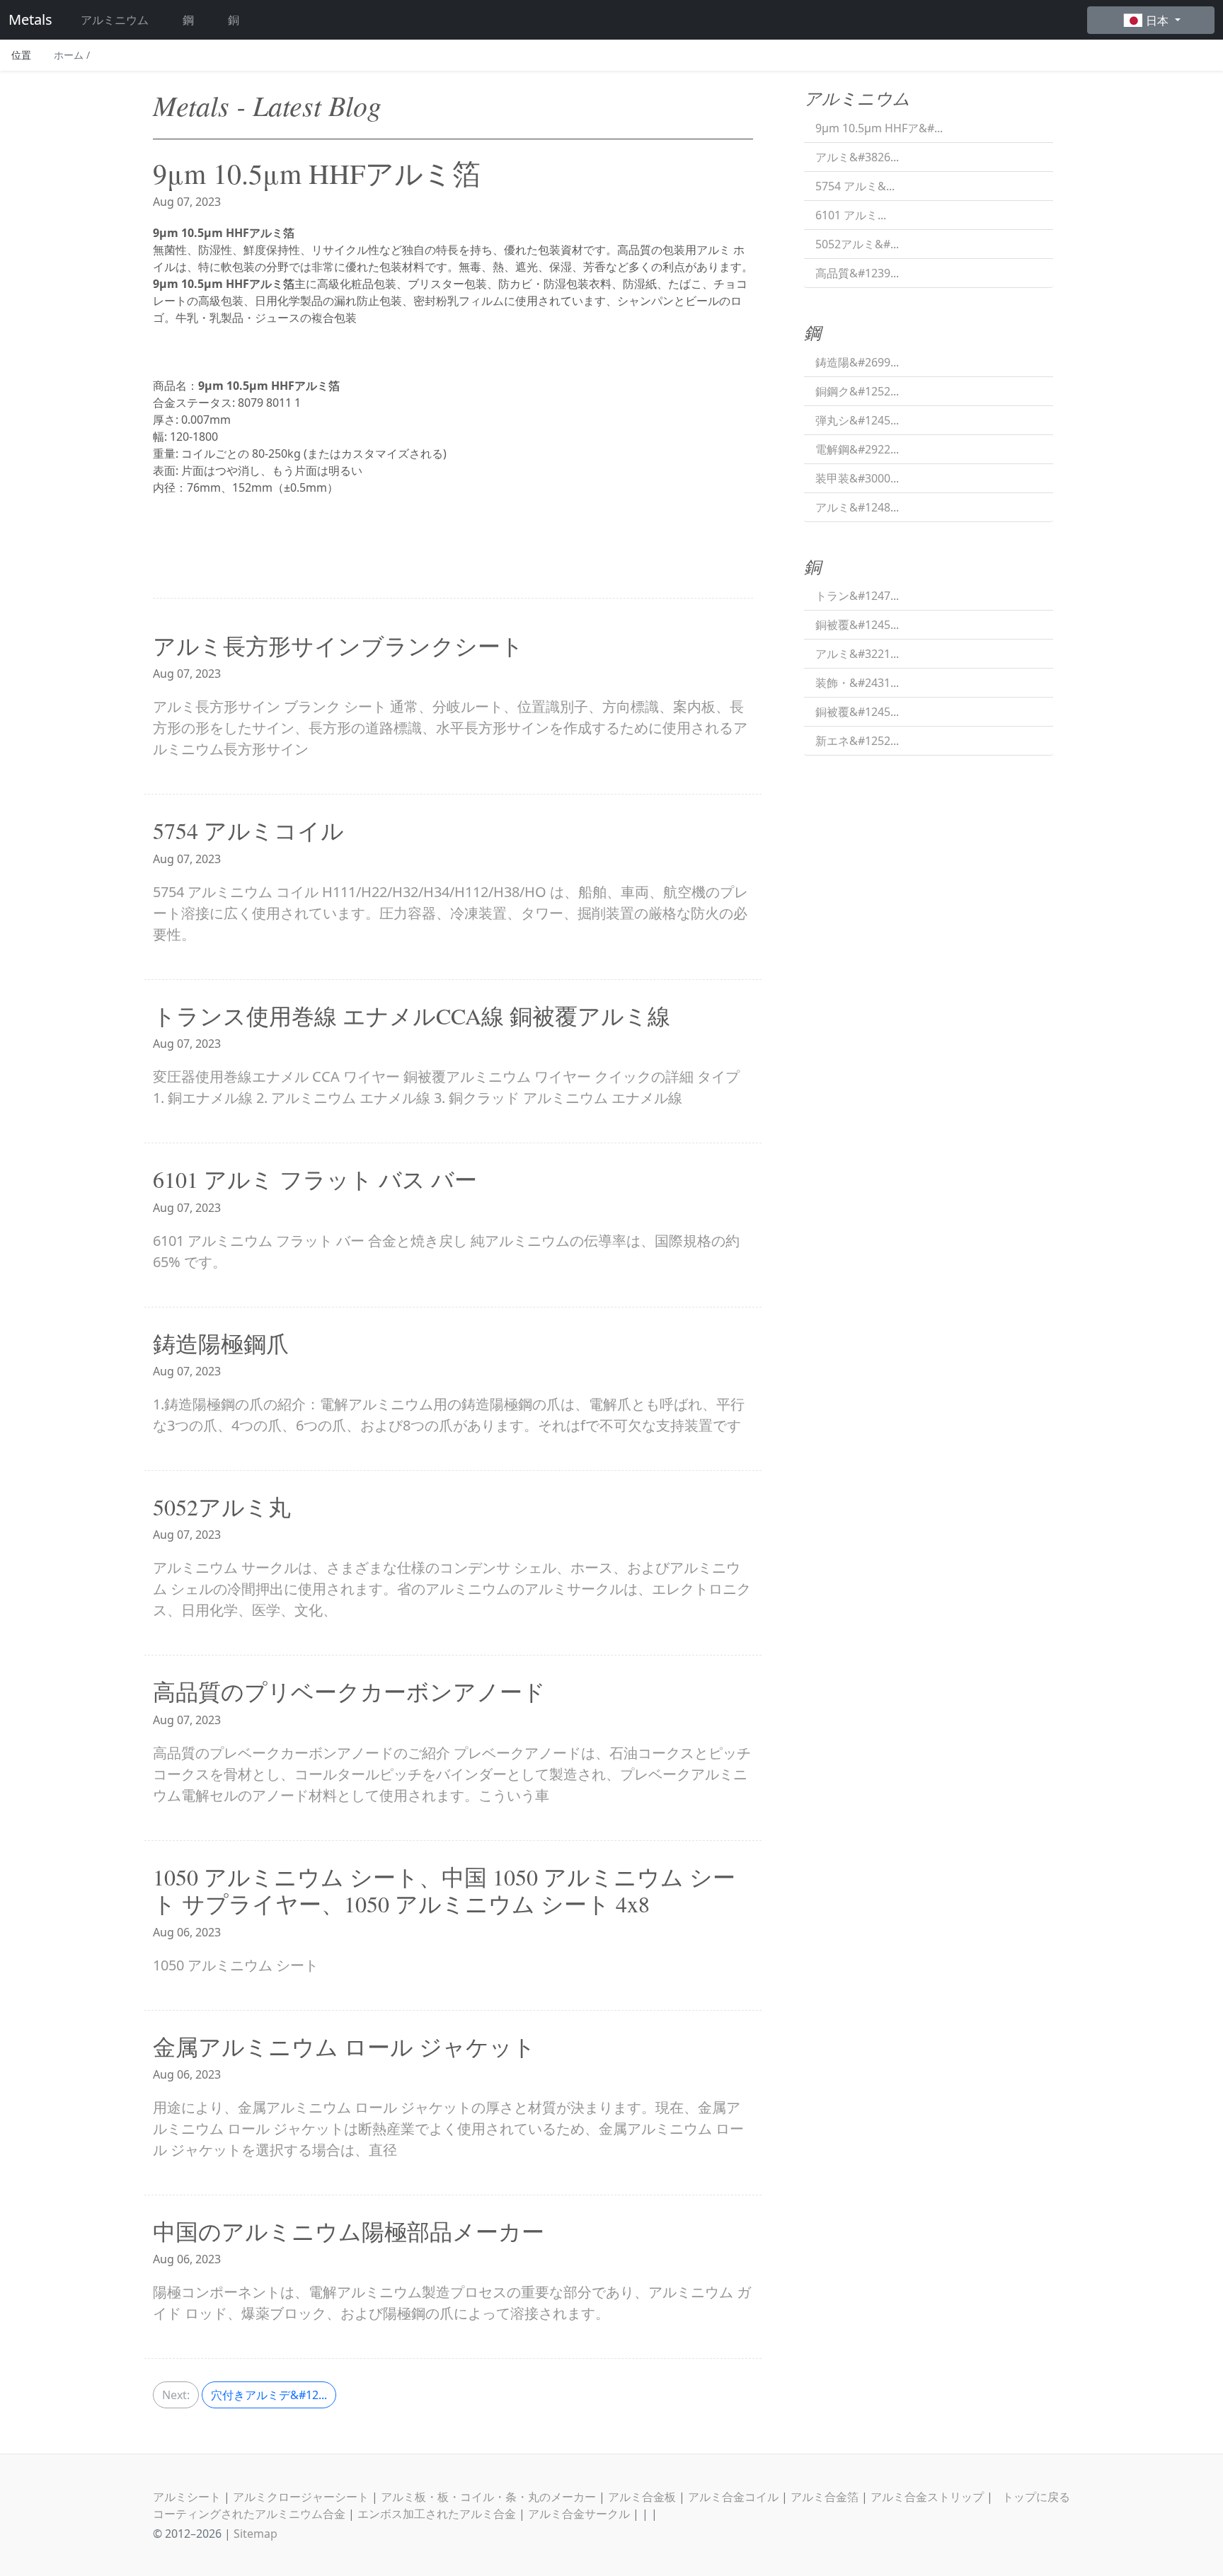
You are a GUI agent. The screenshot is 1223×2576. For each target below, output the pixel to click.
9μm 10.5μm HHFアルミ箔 (317, 173)
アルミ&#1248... (857, 507)
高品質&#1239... (857, 273)
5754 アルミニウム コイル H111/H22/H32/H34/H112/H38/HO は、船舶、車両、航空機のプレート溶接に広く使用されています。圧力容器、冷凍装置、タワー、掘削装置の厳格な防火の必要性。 (450, 913)
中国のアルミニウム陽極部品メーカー (349, 2231)
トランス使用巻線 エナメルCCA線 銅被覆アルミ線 (412, 1016)
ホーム (72, 55)
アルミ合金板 (642, 2497)
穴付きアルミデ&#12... (269, 2395)
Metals (30, 19)
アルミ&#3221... (857, 654)
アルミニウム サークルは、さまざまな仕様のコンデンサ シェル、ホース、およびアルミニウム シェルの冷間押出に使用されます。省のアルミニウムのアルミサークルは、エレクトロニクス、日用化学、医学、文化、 (452, 1589)
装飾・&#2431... (857, 683)
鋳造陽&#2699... (857, 362)
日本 (1159, 21)
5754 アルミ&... (855, 186)
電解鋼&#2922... (857, 449)
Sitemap (255, 2534)
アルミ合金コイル (733, 2497)
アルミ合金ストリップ (927, 2497)
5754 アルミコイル (248, 830)
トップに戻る (1036, 2497)
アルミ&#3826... (857, 157)
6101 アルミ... (851, 215)
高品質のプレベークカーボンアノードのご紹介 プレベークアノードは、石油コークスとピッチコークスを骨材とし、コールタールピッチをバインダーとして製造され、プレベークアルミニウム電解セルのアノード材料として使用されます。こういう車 (452, 1774)
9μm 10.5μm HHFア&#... (879, 128)
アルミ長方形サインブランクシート (338, 646)
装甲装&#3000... (857, 478)
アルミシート (187, 2497)
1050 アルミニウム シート (236, 1965)
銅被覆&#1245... (857, 625)
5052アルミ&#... (857, 244)
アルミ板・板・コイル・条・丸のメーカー (488, 2497)
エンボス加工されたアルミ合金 (437, 2514)
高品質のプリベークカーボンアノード (349, 1691)
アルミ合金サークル (579, 2514)
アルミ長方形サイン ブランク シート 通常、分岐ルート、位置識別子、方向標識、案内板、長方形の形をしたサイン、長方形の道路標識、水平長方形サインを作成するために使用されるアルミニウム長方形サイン (450, 728)
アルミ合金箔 (825, 2497)
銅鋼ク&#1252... (857, 391)
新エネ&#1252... (857, 741)
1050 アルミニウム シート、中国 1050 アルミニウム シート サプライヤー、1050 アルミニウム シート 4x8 (444, 1890)
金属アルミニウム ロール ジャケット (344, 2046)
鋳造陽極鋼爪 (221, 1343)
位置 (21, 55)
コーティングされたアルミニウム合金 (249, 2514)
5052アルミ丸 (222, 1507)
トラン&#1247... (857, 596)
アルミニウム (115, 20)
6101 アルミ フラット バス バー (315, 1179)
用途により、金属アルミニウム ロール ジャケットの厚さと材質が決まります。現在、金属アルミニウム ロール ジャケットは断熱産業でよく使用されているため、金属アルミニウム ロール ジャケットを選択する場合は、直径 (448, 2129)
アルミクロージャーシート (301, 2497)
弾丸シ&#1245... (857, 420)
